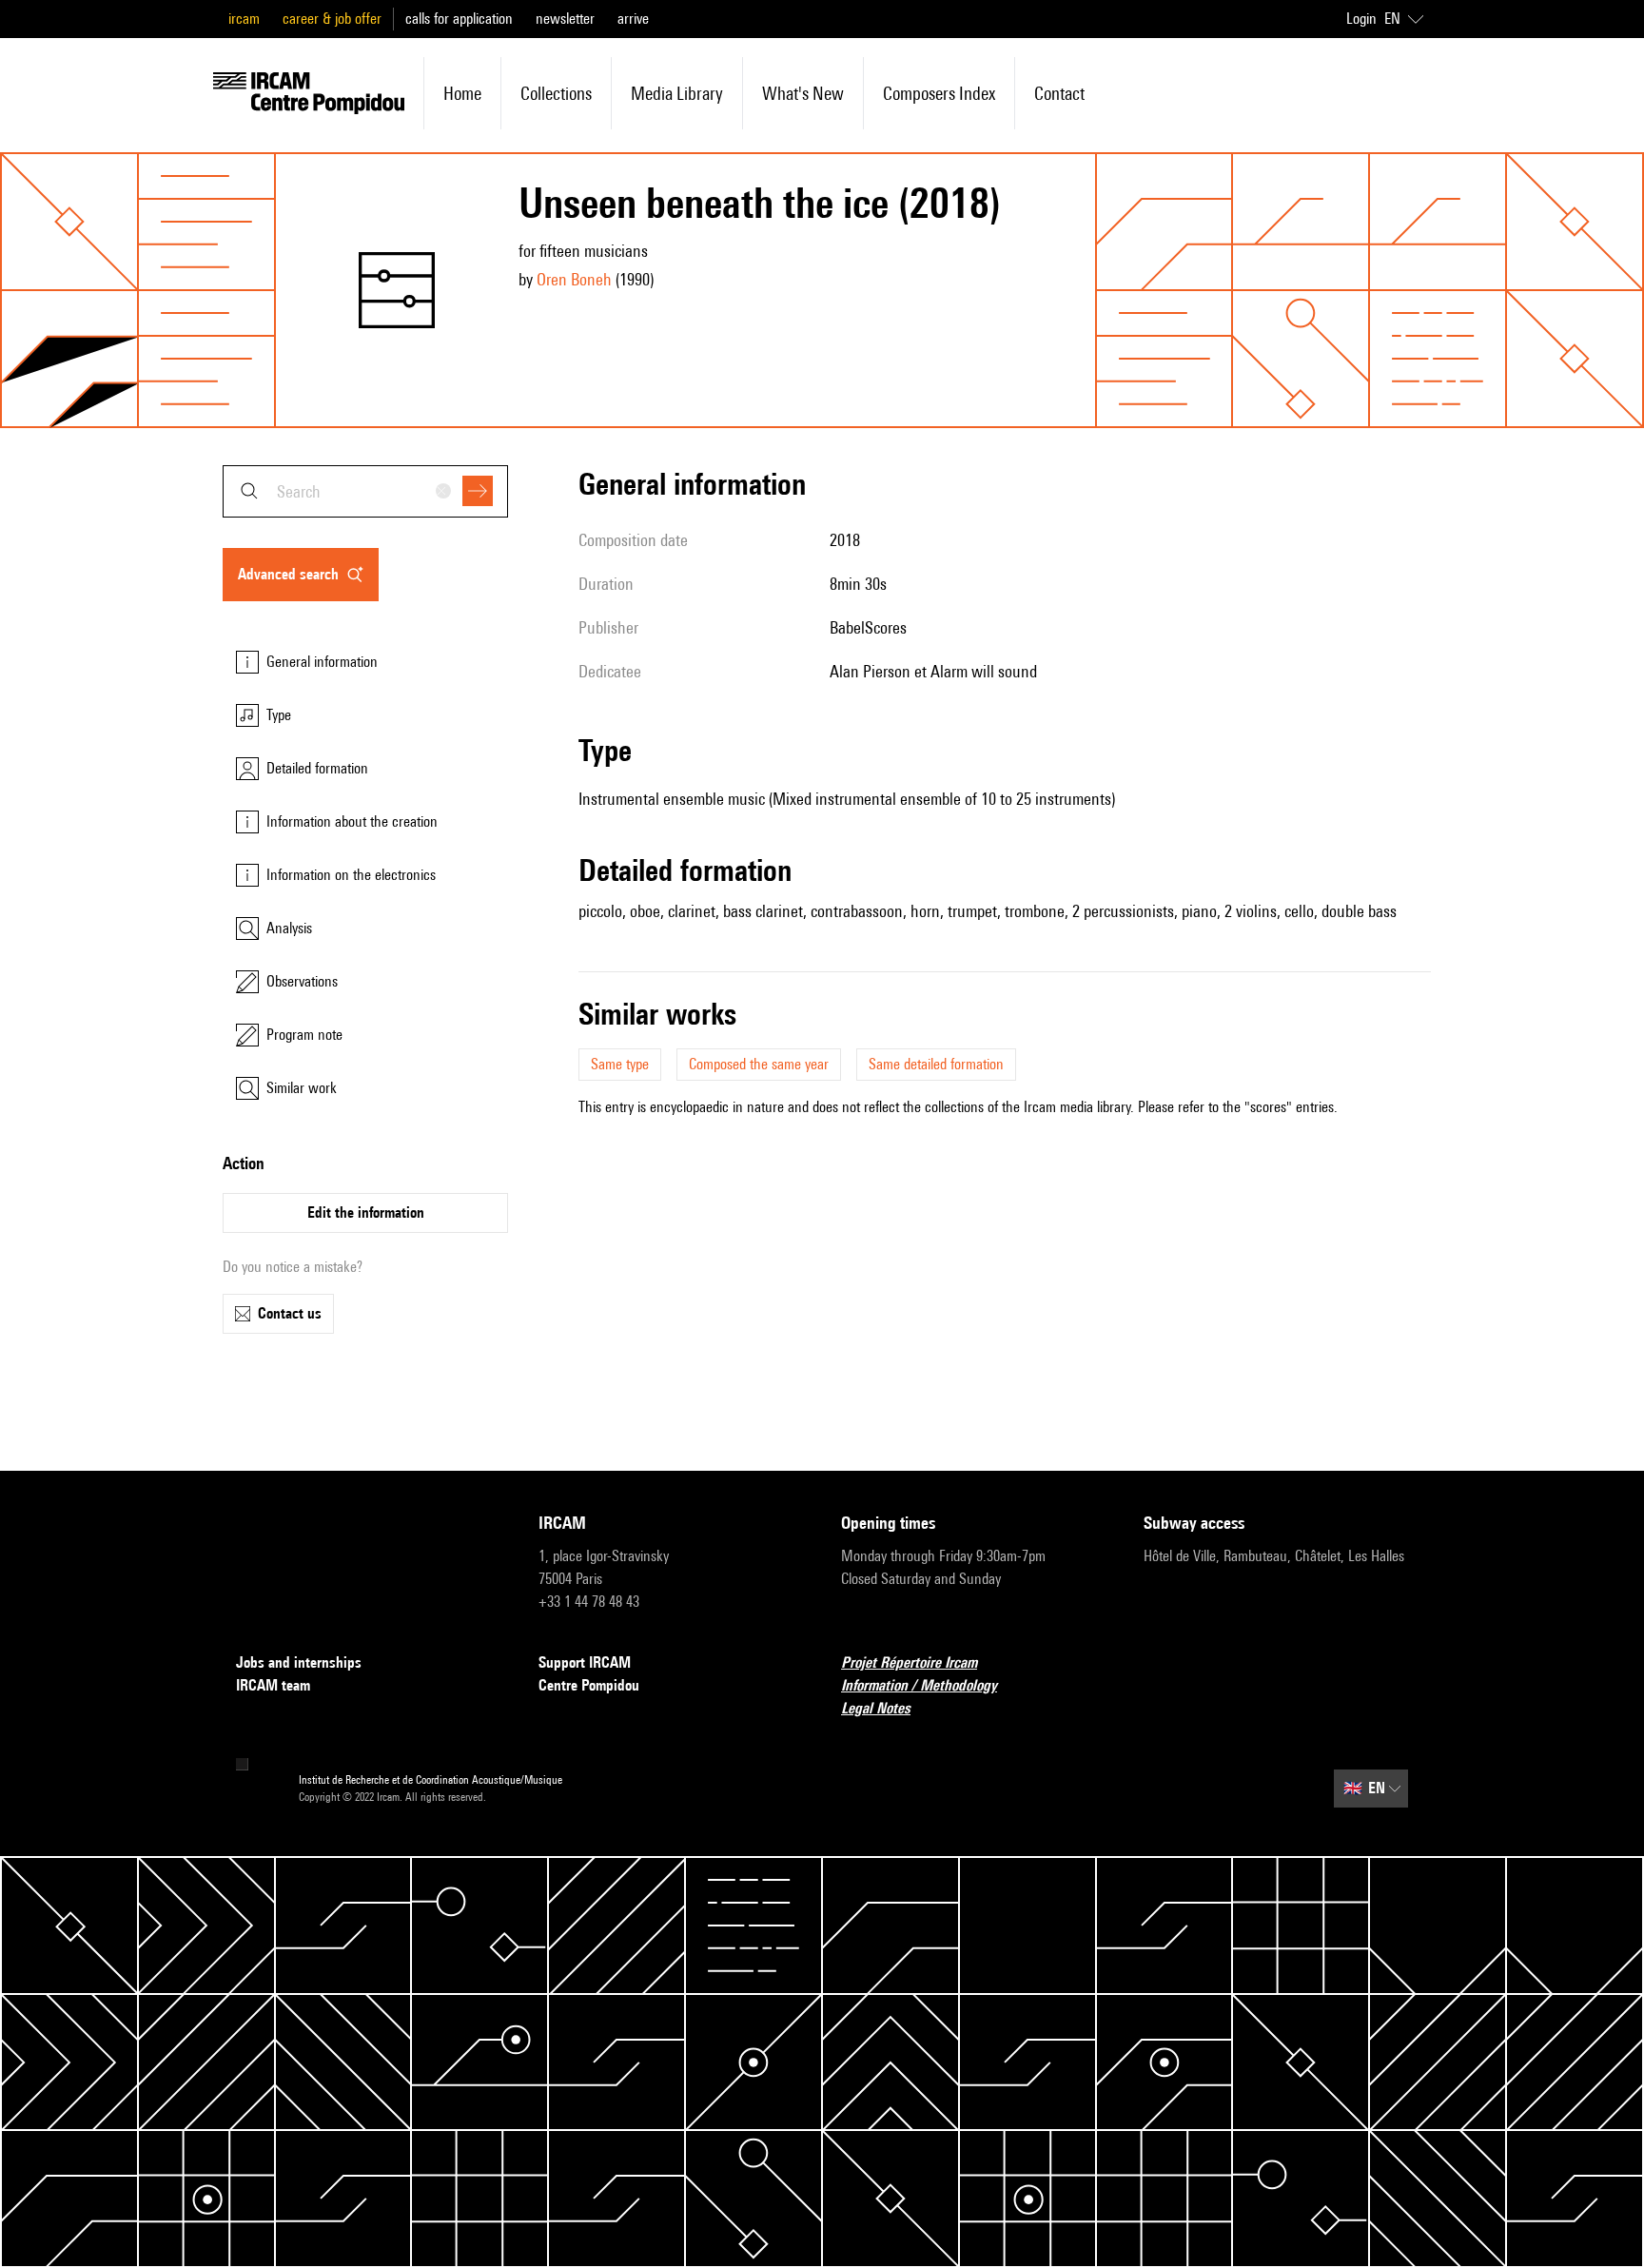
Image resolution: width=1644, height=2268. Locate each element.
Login (1361, 19)
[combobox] (365, 491)
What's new (803, 93)
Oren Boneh (574, 279)
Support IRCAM (585, 1662)
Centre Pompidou (589, 1685)
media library (677, 93)
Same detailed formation (936, 1064)
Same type (620, 1064)
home (462, 93)
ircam (244, 19)
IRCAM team (273, 1685)
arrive (633, 19)
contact (1059, 93)
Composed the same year (759, 1064)
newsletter (565, 19)
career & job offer (332, 19)
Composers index (939, 93)
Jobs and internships (299, 1662)
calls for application (459, 19)
